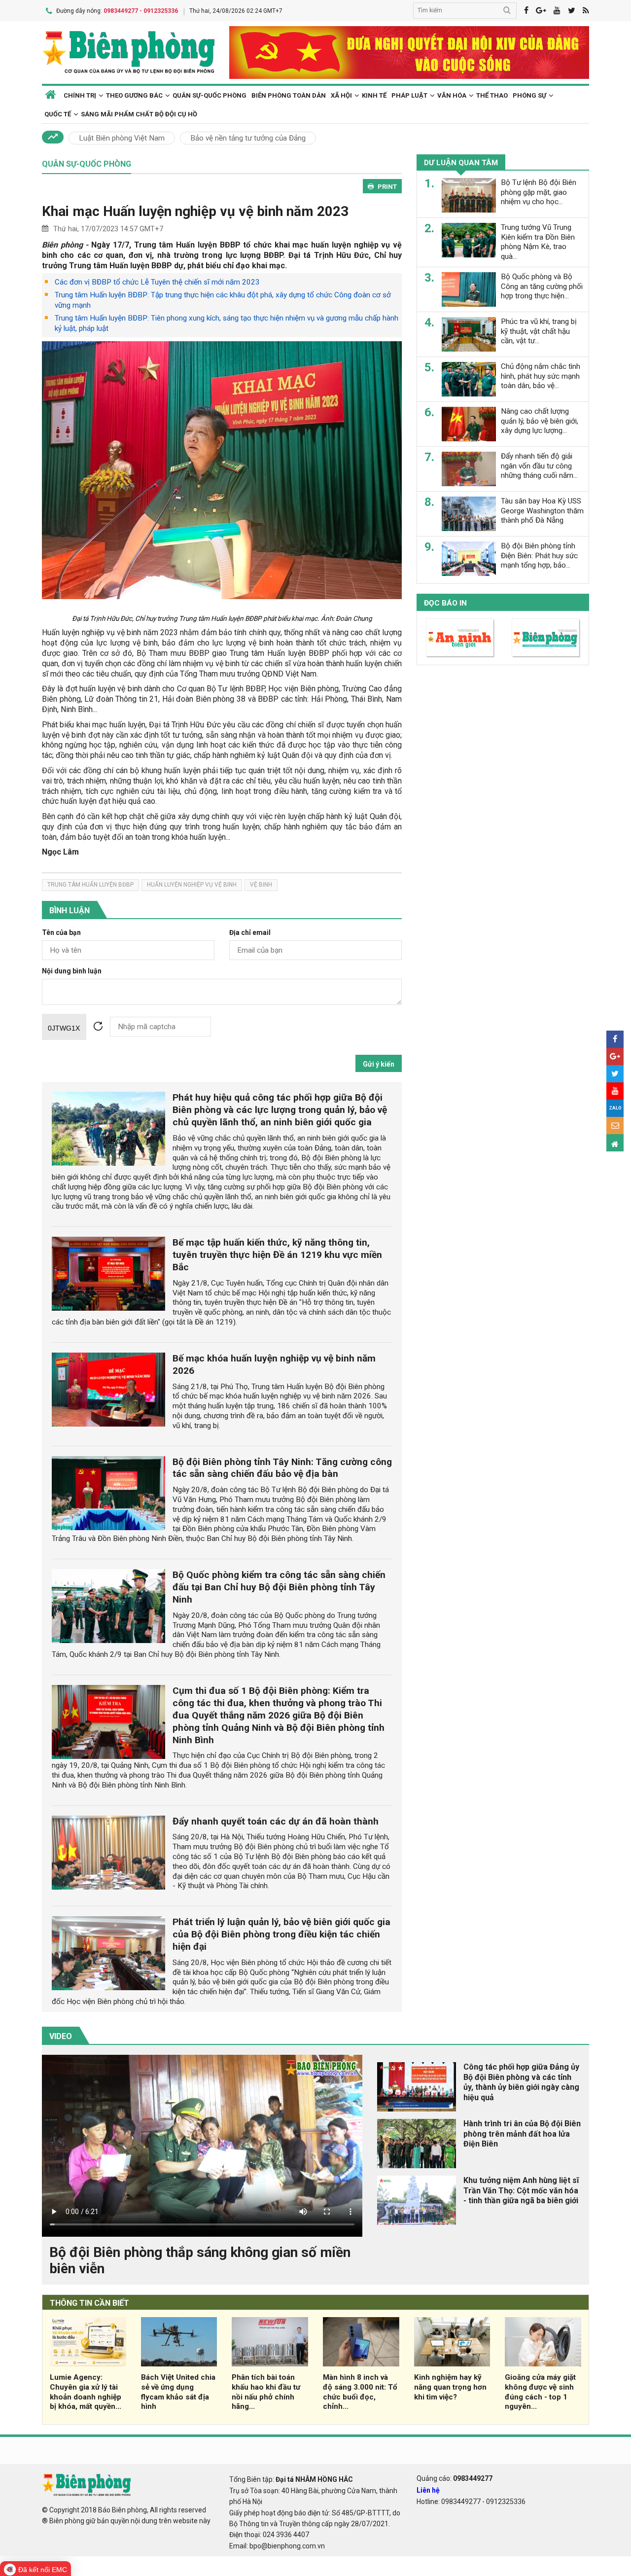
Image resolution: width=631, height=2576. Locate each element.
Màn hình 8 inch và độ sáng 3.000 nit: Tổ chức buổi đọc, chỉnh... (360, 2392)
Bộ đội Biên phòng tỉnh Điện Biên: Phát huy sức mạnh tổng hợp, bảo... (539, 556)
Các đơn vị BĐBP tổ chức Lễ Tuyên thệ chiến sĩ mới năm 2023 (157, 282)
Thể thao (492, 95)
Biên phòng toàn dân (289, 95)
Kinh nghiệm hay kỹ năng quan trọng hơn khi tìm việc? (450, 2387)
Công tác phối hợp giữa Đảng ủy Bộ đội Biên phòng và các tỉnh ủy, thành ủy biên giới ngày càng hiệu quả (521, 2082)
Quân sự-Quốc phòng (210, 95)
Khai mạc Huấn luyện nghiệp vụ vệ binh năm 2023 (195, 211)
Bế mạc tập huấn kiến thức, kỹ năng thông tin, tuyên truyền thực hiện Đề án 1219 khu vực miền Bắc (277, 1255)
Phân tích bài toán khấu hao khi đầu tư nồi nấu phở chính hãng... (266, 2392)
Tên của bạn (61, 933)
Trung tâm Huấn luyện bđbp (90, 885)
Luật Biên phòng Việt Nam (122, 138)
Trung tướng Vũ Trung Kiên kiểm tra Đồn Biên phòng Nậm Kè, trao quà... (538, 242)
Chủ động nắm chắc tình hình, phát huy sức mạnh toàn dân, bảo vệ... (541, 376)
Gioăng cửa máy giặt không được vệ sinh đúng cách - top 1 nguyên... (540, 2392)
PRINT (387, 187)
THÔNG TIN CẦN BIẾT (89, 2303)
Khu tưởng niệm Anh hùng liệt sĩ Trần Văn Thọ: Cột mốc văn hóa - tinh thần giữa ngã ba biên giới (521, 2191)
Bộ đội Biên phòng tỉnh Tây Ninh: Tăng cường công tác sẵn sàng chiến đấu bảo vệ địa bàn (282, 1468)
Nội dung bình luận (72, 971)
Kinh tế (374, 95)
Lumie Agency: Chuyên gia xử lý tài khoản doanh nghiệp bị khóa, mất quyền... (86, 2392)
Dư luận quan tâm (461, 163)
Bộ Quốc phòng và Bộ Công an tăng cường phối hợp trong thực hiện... (542, 286)
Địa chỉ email (250, 933)
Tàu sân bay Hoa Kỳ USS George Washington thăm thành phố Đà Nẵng (542, 511)
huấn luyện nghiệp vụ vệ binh (192, 885)
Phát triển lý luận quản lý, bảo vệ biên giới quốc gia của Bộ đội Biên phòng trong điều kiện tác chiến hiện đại (281, 1934)
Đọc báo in (445, 603)
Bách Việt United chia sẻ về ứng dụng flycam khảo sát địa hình (178, 2392)
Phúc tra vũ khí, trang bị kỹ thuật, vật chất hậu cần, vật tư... (539, 331)
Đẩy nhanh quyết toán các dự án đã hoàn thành (276, 1821)
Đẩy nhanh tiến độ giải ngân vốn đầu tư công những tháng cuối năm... (539, 466)
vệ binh (261, 885)
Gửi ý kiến (379, 1064)
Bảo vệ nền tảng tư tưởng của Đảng (248, 138)
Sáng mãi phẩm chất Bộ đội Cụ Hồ (139, 114)
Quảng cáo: (455, 2478)
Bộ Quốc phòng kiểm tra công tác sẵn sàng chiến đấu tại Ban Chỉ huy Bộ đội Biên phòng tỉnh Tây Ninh (279, 1587)
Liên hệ (428, 2490)
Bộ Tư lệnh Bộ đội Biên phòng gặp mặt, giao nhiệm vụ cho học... (539, 192)
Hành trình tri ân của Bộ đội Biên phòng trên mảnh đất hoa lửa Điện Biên (522, 2134)
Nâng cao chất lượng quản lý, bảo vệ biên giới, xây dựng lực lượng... (540, 421)
